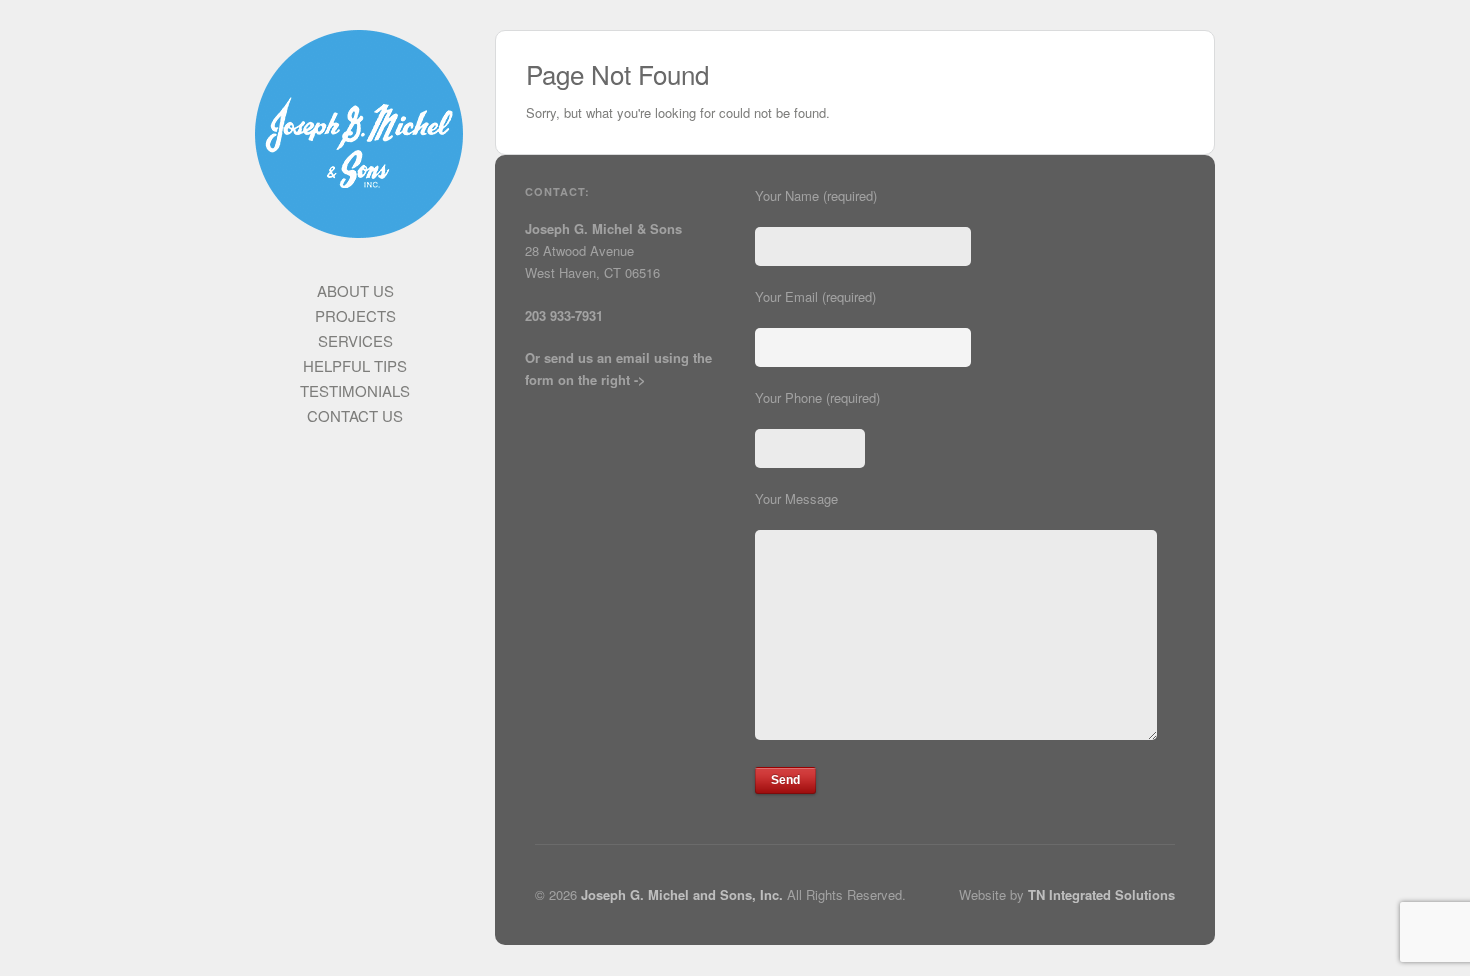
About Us (355, 290)
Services (355, 340)
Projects (355, 315)
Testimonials (355, 390)
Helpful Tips (355, 365)
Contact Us (355, 415)
